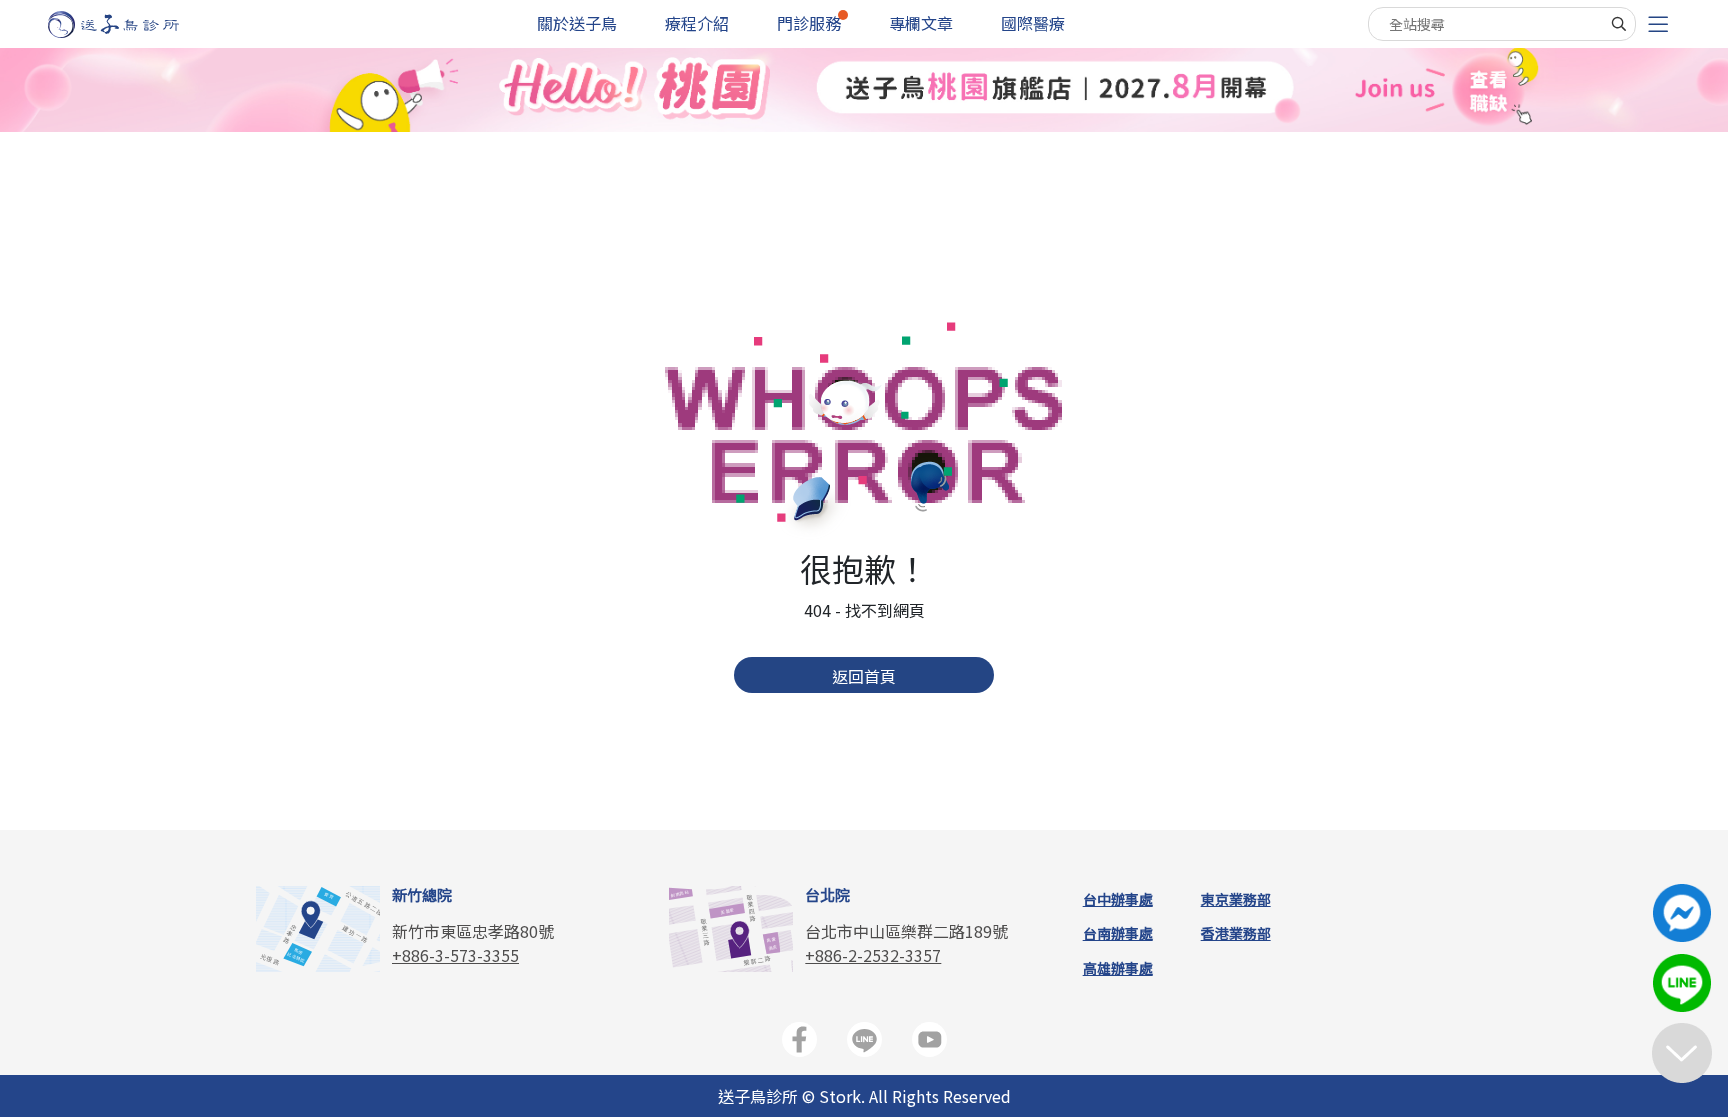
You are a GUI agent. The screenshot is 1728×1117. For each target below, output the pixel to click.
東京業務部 (1236, 899)
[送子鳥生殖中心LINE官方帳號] (864, 1043)
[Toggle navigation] (1658, 24)
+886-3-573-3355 (455, 955)
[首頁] (132, 24)
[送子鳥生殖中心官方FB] (799, 1043)
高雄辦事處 (1118, 968)
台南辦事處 (1118, 933)
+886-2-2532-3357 (873, 955)
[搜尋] (1619, 24)
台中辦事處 (1118, 899)
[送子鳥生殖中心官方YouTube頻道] (929, 1043)
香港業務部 (1236, 933)
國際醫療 (1033, 23)
